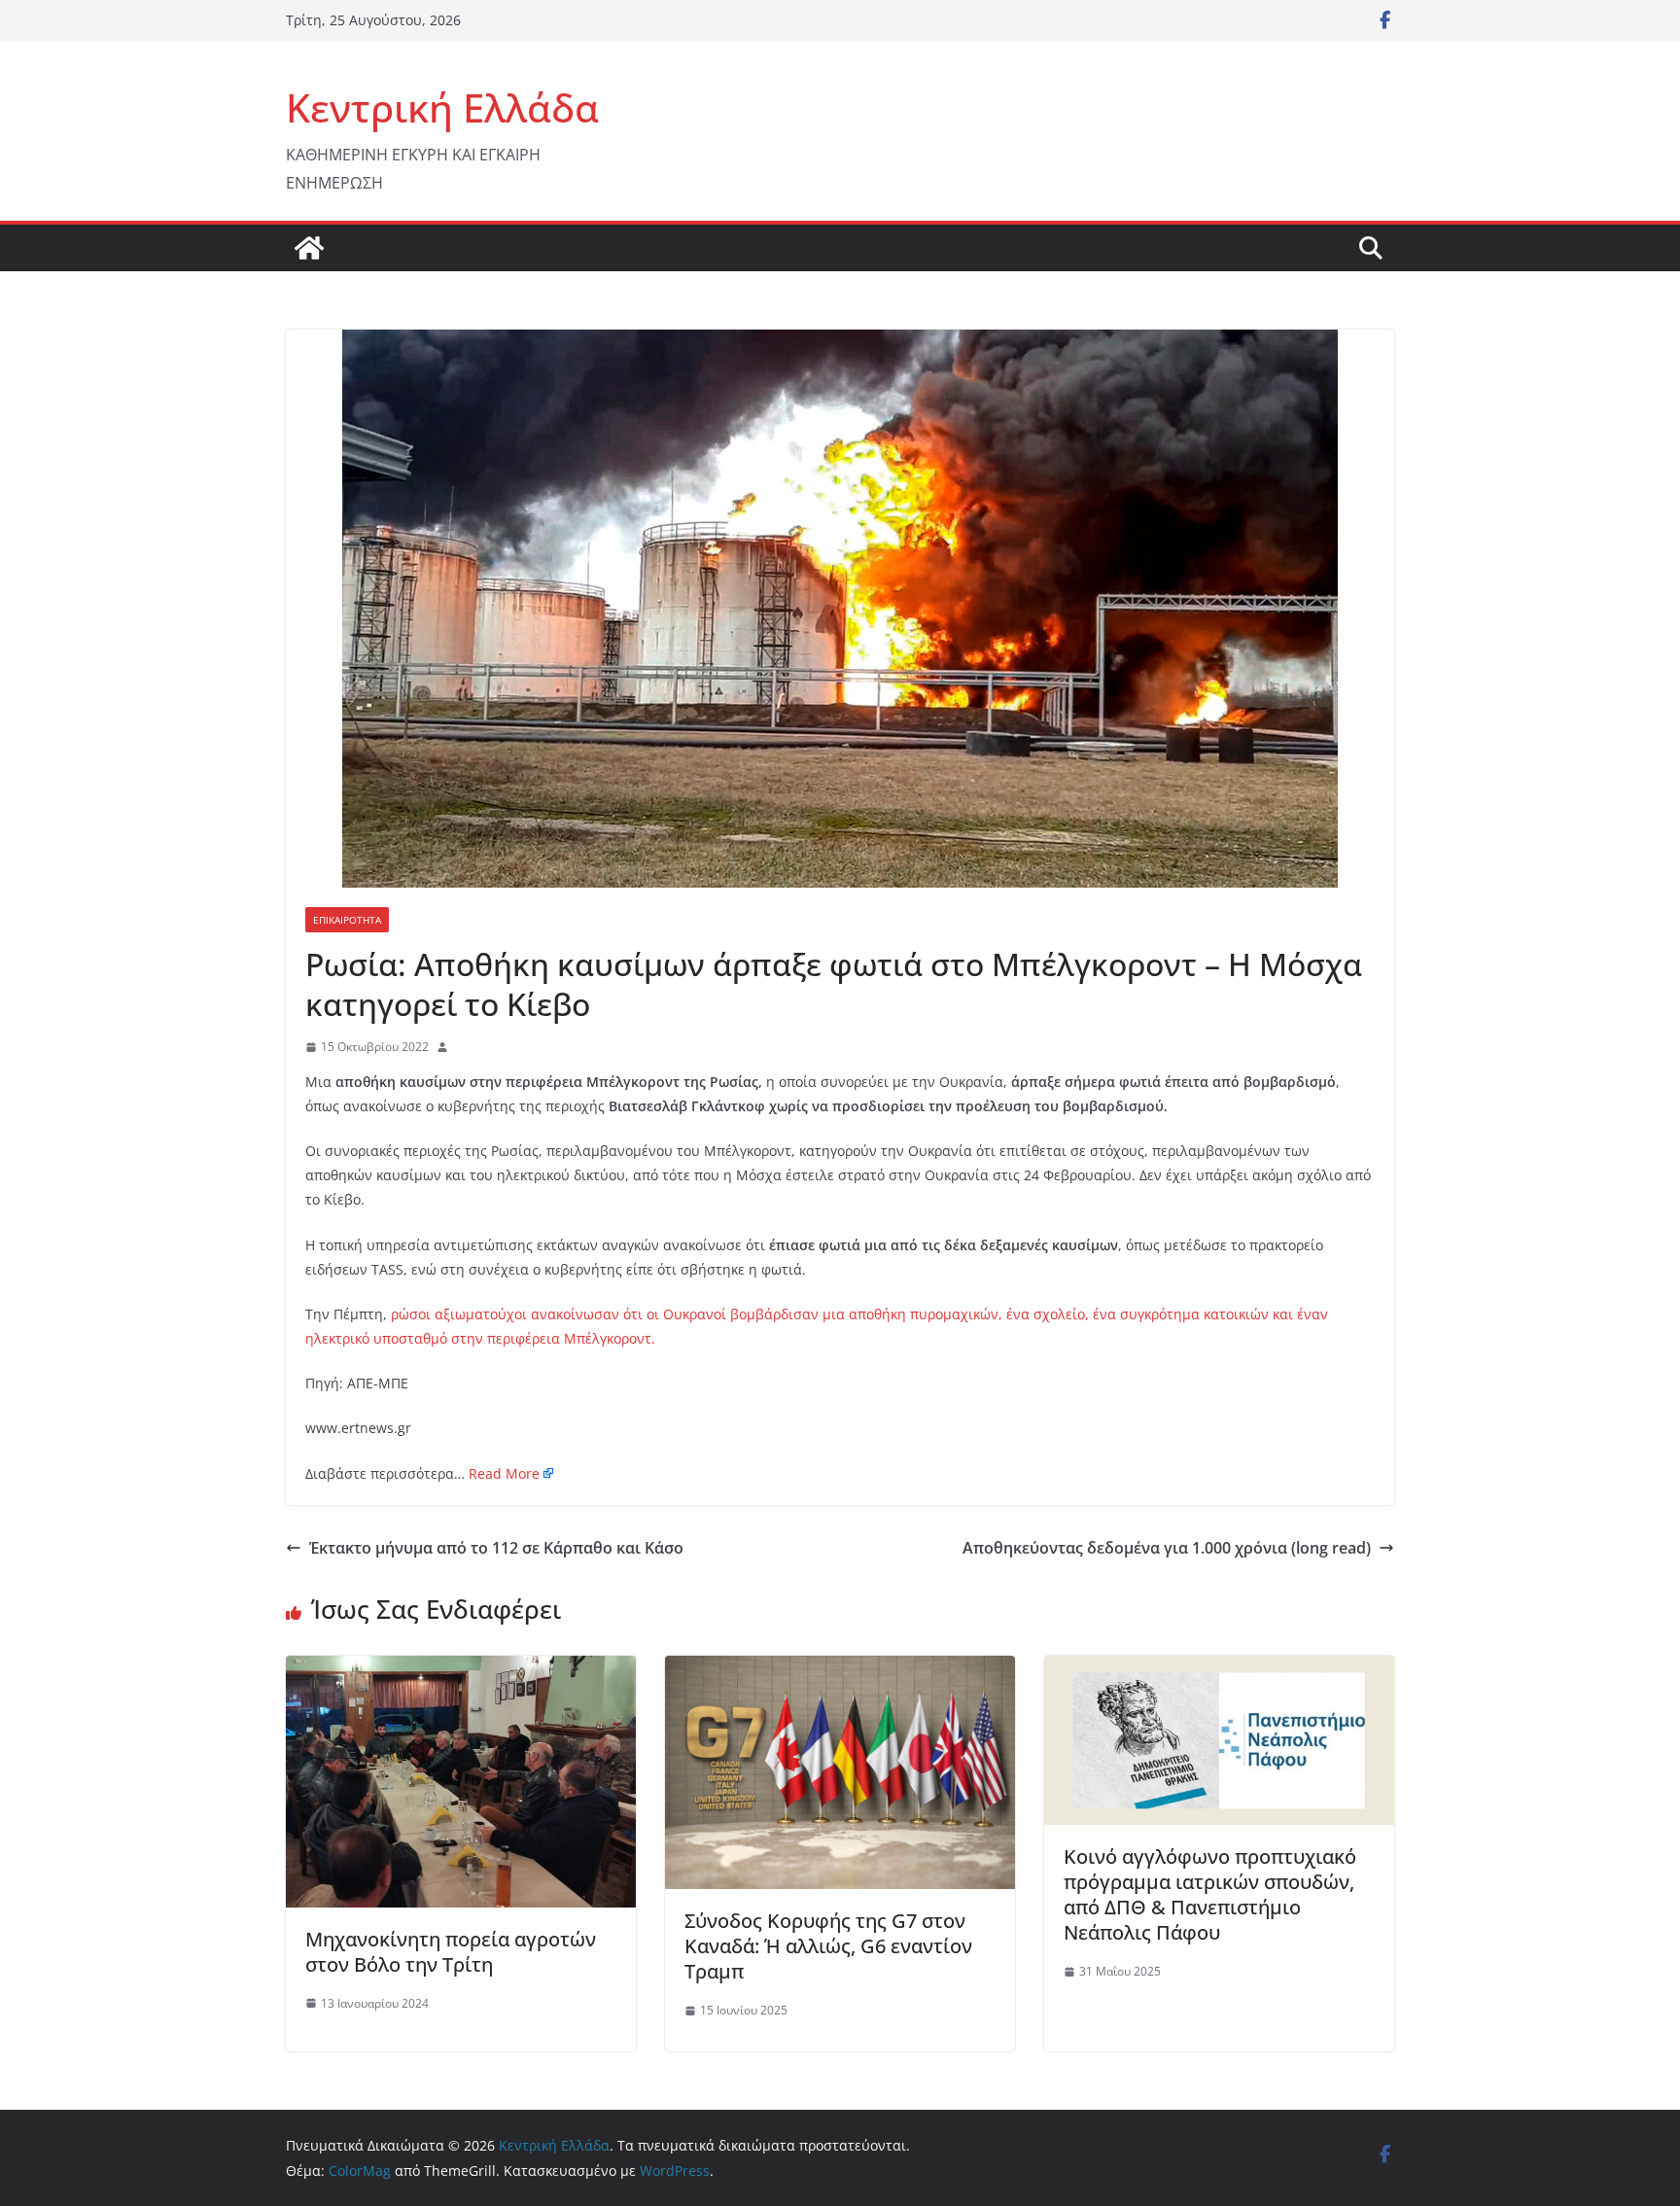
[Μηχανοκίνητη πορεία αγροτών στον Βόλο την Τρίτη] (461, 1669)
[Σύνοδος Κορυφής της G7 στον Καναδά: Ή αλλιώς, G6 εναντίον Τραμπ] (840, 1669)
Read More (504, 1473)
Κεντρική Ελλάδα (442, 107)
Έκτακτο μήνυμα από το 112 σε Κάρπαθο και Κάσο (496, 1548)
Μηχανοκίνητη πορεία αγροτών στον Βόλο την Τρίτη (451, 1952)
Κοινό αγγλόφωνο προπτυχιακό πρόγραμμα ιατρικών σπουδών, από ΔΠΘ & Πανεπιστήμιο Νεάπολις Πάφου (1210, 1894)
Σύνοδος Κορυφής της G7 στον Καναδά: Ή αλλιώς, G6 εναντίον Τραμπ (828, 1946)
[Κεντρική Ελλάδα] (309, 248)
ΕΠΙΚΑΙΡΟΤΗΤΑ (347, 920)
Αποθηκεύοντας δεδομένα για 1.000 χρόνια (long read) (1167, 1548)
